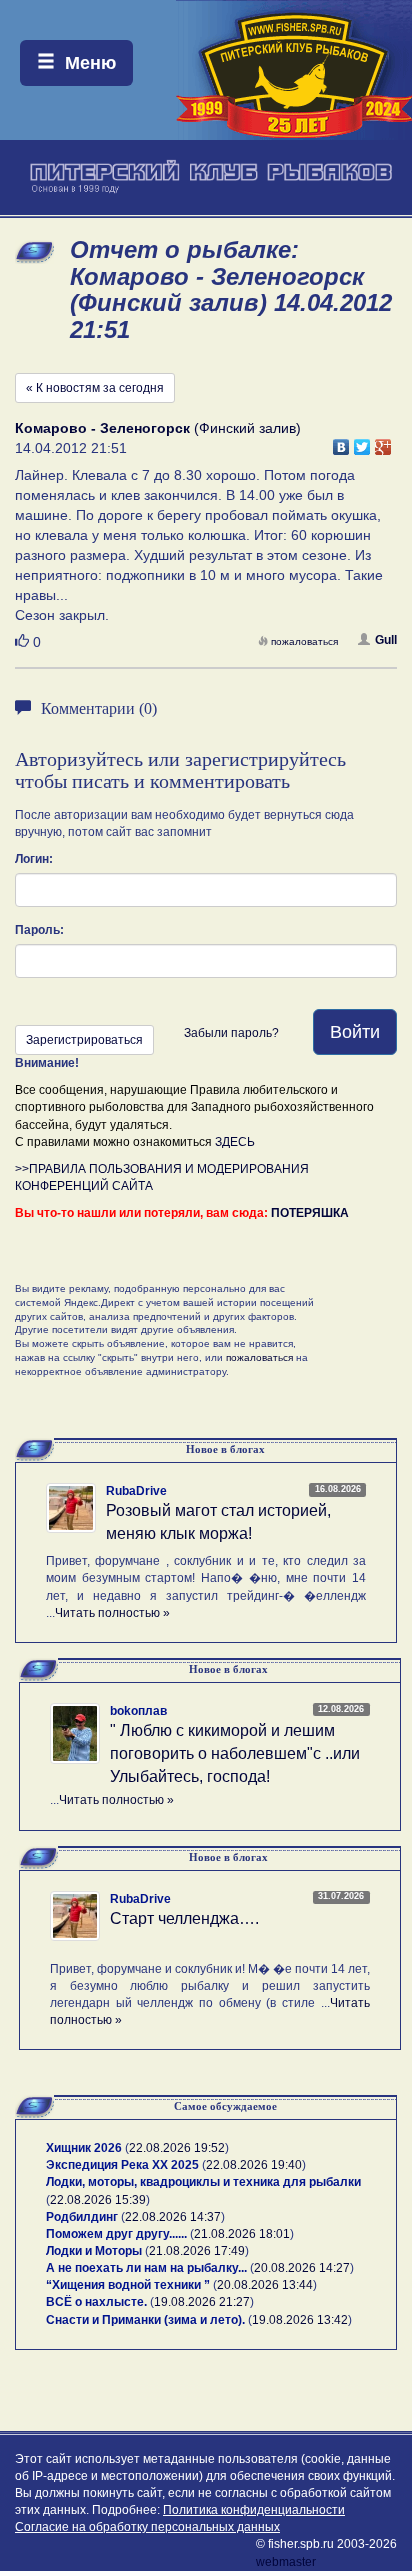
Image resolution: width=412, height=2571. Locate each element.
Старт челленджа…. (184, 1918)
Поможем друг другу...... (116, 2234)
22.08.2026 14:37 (173, 2217)
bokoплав (138, 1711)
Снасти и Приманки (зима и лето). (145, 2320)
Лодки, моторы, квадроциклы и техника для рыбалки (203, 2182)
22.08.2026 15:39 (98, 2200)
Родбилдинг (82, 2217)
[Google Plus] (383, 442)
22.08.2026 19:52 (177, 2148)
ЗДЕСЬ (235, 1142)
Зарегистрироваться (84, 1040)
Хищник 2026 (84, 2148)
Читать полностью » (112, 1613)
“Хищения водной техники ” (128, 2285)
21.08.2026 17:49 (197, 2251)
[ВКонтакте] (341, 442)
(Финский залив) (158, 428)
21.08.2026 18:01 (242, 2234)
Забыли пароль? (231, 1033)
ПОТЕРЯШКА (310, 1213)
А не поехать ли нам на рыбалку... (146, 2268)
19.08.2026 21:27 (202, 2302)
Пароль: (39, 930)
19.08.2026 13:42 (300, 2320)
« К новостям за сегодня (95, 388)
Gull (386, 640)
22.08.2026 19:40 (254, 2165)
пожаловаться (304, 641)
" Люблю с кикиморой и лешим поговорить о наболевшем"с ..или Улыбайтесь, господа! (235, 1753)
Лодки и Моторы (94, 2251)
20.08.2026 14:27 (302, 2268)
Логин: (34, 859)
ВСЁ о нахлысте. (96, 2302)
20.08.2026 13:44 (265, 2285)
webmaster (286, 2562)
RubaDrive (136, 1491)
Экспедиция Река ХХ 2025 (122, 2165)
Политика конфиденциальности (254, 2510)
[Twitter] (362, 442)
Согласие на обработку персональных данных (147, 2527)
